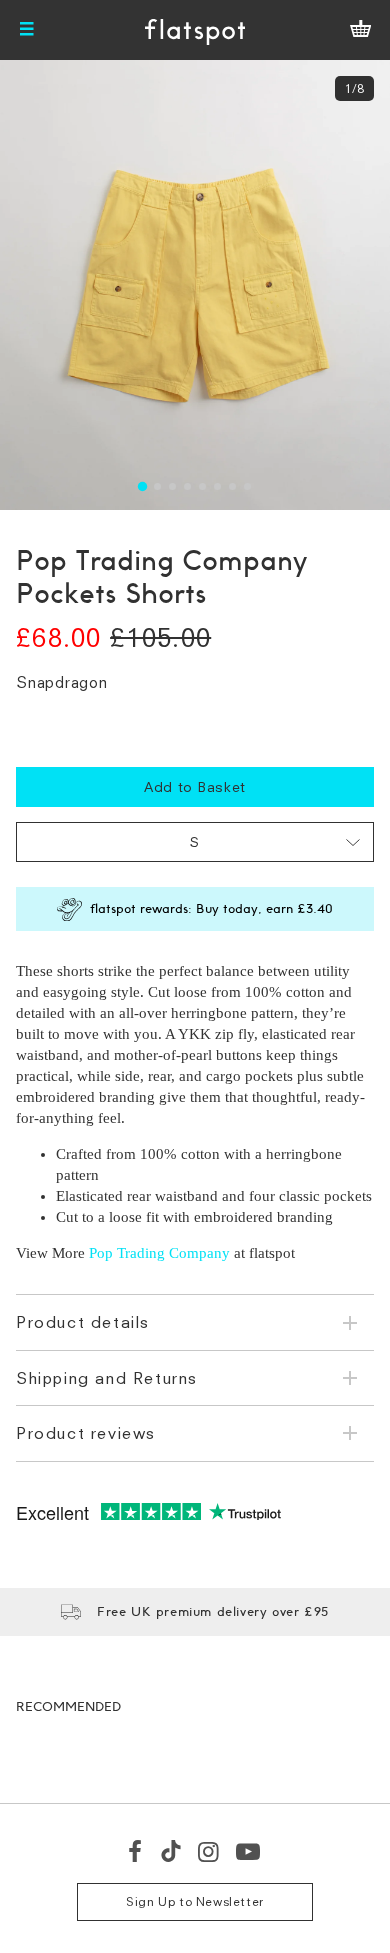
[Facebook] (136, 1851)
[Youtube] (249, 1851)
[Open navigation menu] (27, 30)
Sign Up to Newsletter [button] (195, 1901)
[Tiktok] (171, 1851)
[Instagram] (209, 1851)
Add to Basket (195, 786)
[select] (195, 842)
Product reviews (86, 1433)
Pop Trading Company (159, 1253)
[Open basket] (360, 30)
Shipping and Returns (107, 1378)
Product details (83, 1322)
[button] (142, 486)
